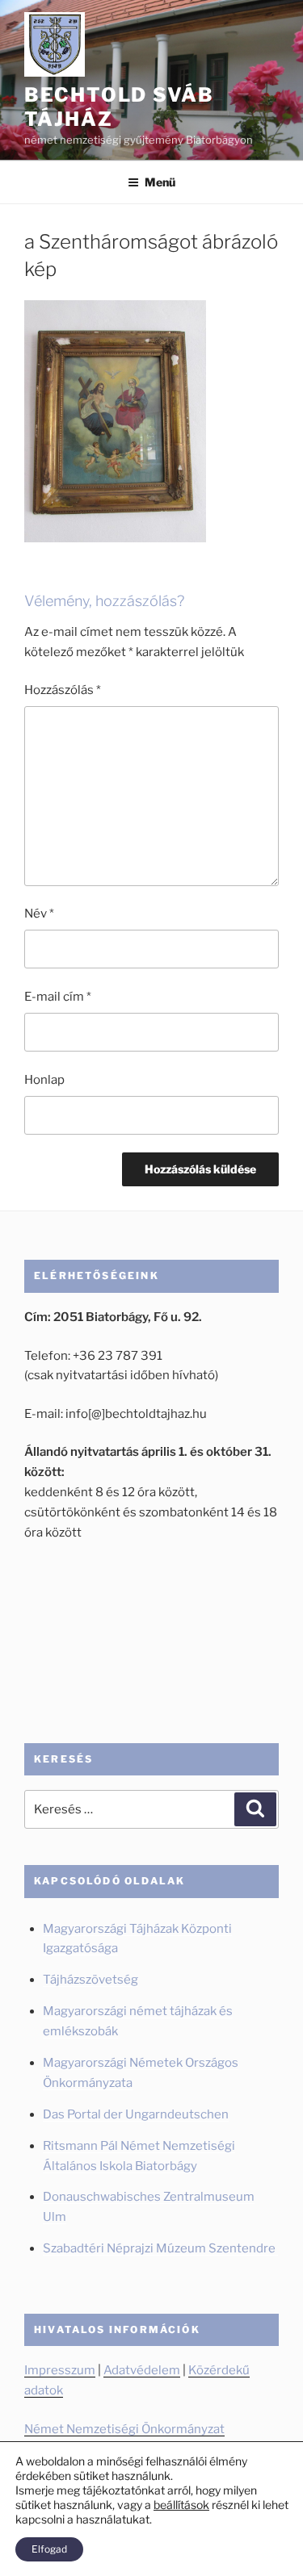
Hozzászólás (63, 690)
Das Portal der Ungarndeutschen (136, 2114)
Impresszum (60, 2370)
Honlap (44, 1080)
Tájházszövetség (90, 1980)
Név (39, 914)
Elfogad (49, 2549)
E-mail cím (58, 997)
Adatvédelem (142, 2370)
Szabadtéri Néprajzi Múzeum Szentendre (160, 2248)
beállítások (181, 2505)
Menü (160, 182)
